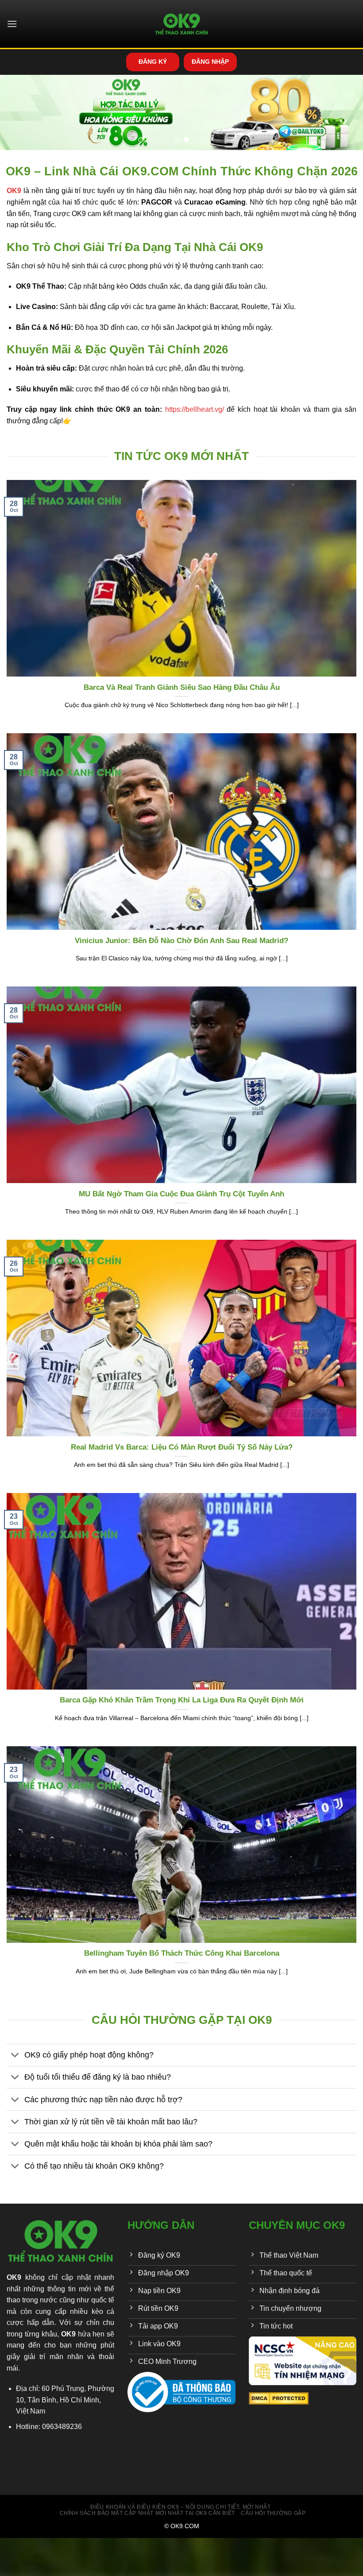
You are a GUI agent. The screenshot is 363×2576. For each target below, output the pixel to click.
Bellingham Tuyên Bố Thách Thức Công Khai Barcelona (182, 1953)
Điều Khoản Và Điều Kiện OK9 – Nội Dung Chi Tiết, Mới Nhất (181, 2507)
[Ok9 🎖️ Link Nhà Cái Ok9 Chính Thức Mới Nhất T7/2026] (182, 24)
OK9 (14, 2277)
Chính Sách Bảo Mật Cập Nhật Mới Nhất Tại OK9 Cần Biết (147, 2513)
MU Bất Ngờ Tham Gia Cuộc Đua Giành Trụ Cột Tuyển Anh (181, 1194)
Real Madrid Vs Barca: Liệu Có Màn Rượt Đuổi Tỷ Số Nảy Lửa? (182, 1447)
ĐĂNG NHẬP (210, 62)
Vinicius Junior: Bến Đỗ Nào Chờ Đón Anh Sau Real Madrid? (181, 941)
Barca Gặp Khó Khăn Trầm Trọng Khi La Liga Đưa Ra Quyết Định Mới (182, 1700)
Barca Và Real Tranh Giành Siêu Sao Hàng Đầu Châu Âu (182, 687)
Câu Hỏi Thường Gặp (273, 2513)
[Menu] (12, 24)
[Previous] (19, 114)
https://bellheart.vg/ (195, 409)
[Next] (344, 114)
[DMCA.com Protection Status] (279, 2398)
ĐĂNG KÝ (153, 62)
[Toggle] (15, 2056)
